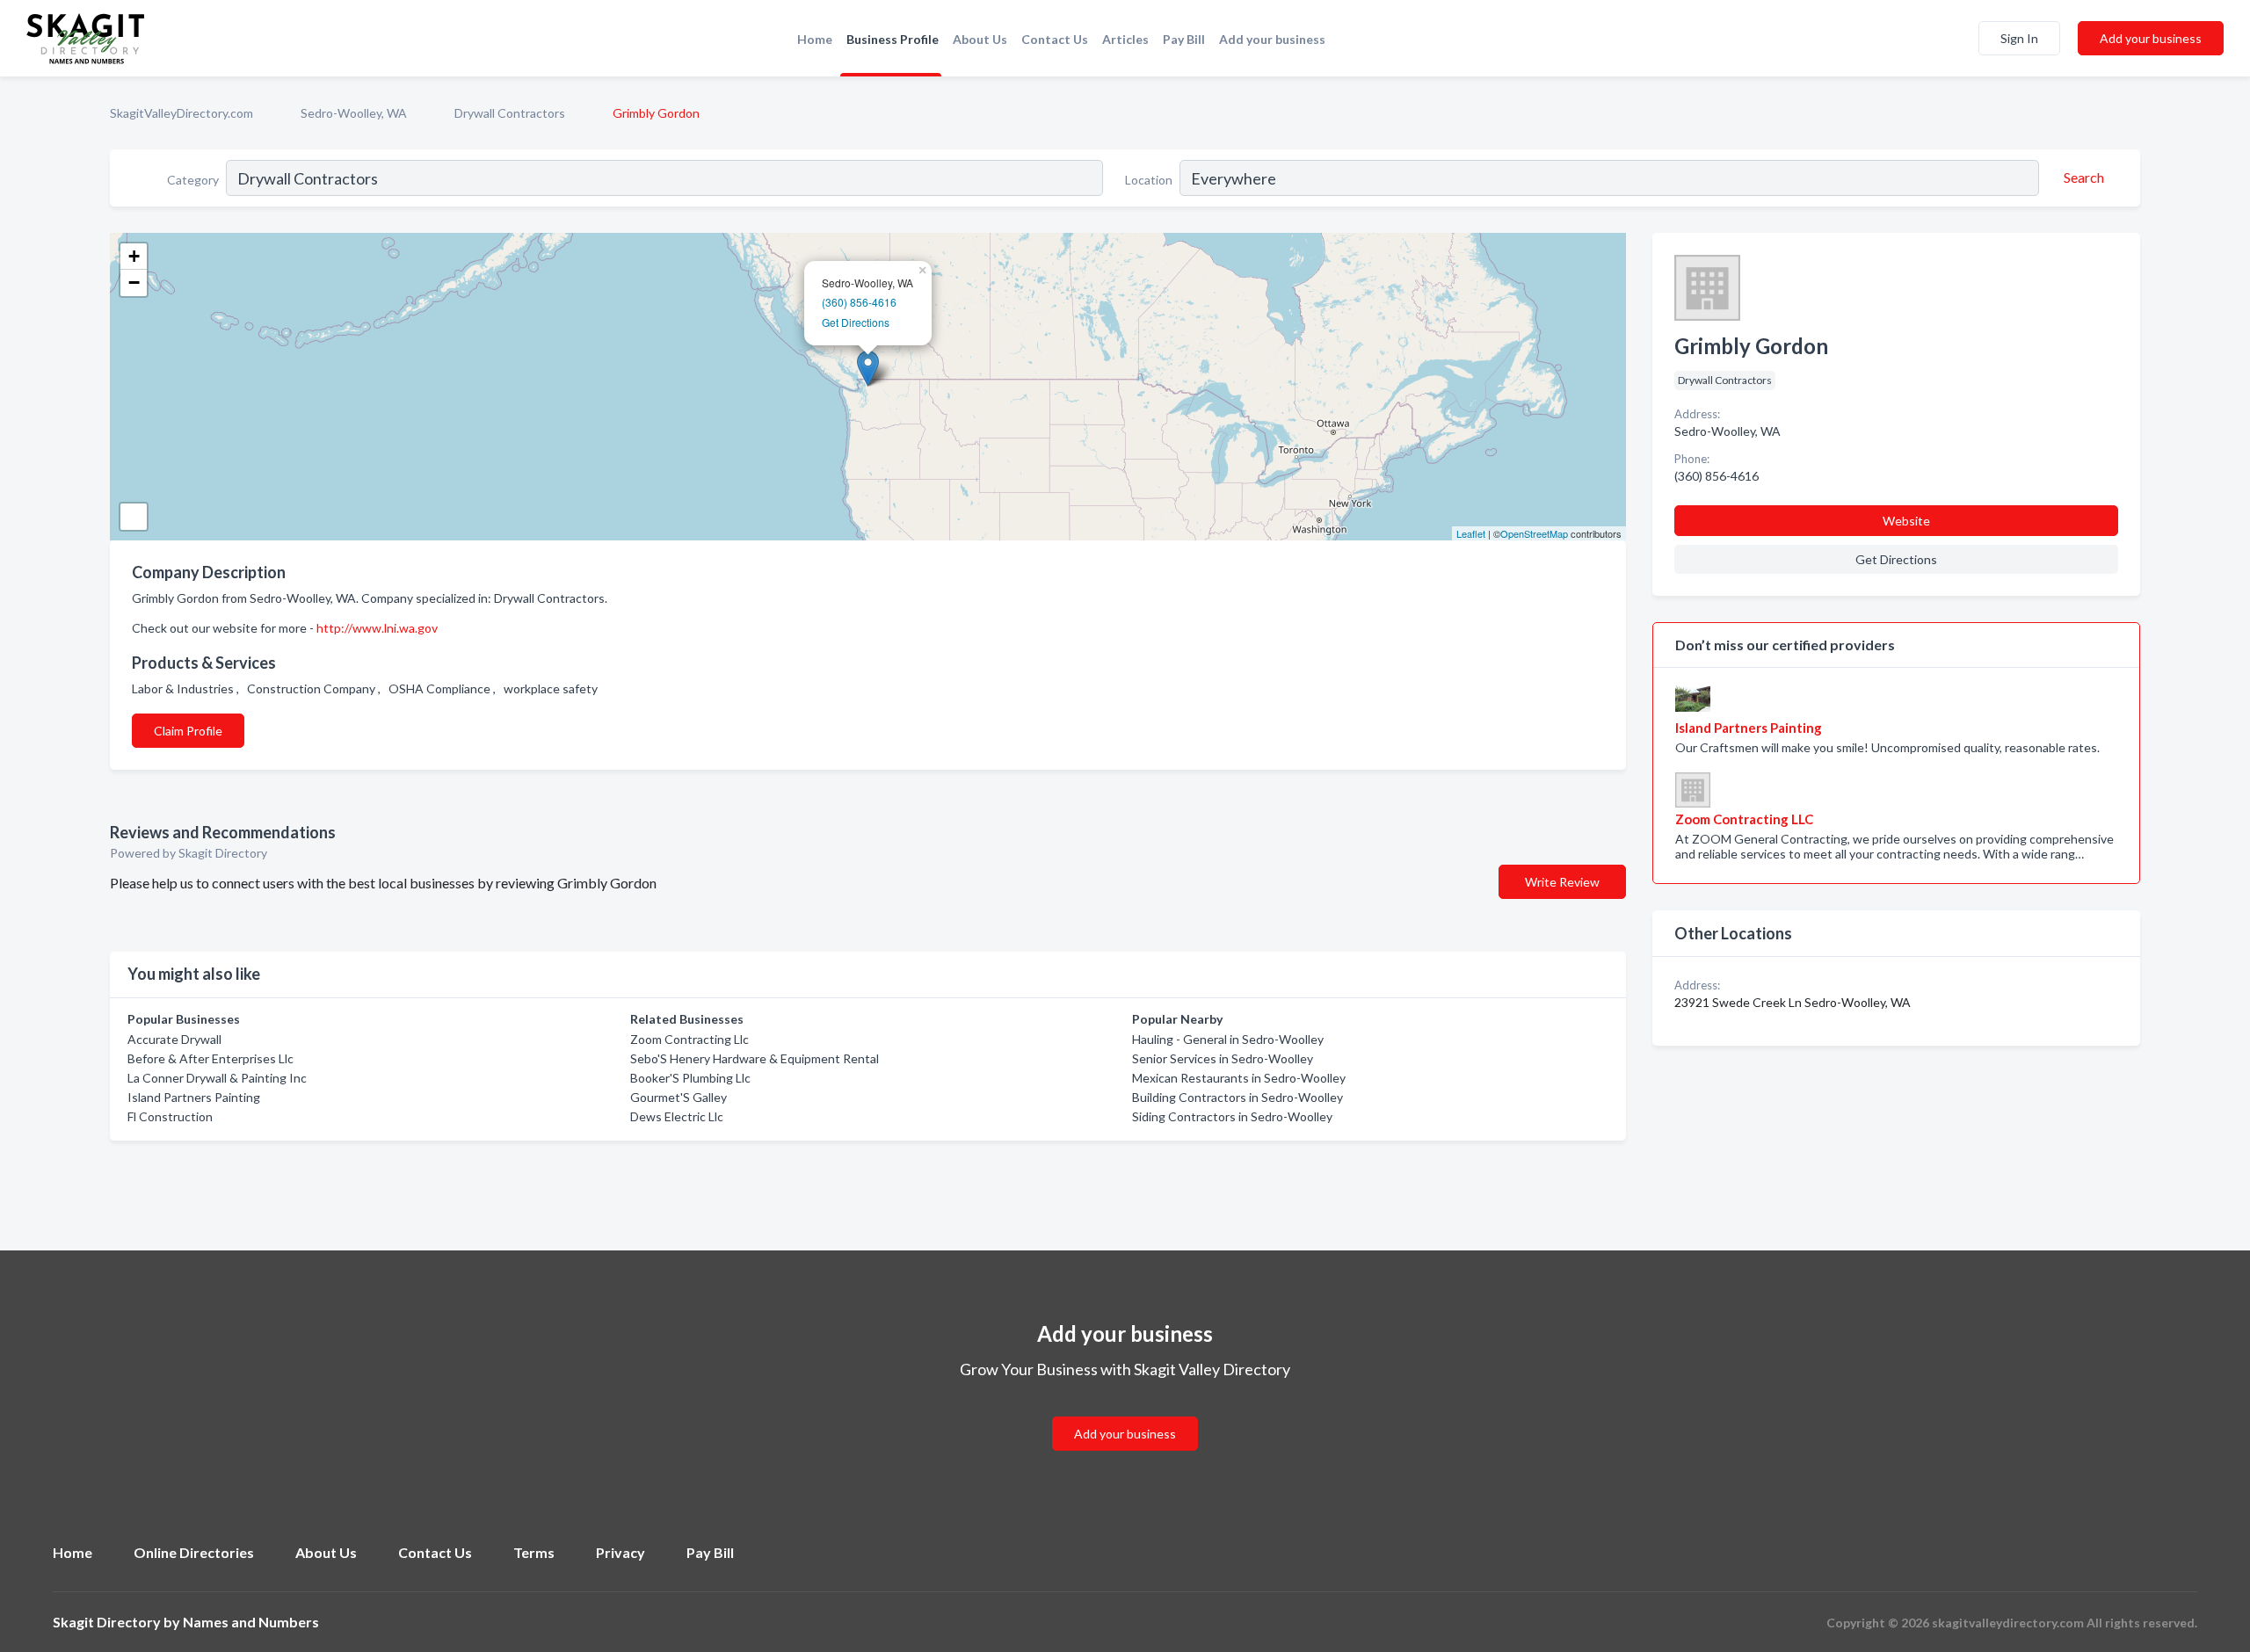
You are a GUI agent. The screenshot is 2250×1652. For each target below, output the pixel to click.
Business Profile (893, 39)
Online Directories (194, 1552)
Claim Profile (188, 731)
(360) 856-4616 (859, 302)
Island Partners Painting (194, 1097)
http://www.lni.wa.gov (377, 628)
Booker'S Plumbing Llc (690, 1078)
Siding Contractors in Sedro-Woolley (1232, 1116)
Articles (1125, 39)
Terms (534, 1552)
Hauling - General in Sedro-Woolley (1228, 1039)
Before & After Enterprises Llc (210, 1058)
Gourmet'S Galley (679, 1097)
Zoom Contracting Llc (690, 1039)
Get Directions (856, 322)
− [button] (134, 283)
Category (193, 180)
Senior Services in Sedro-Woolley (1223, 1058)
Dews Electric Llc (677, 1116)
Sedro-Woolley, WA (354, 113)
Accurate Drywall (174, 1039)
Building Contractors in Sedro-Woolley (1237, 1097)
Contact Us (1055, 39)
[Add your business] (1125, 1413)
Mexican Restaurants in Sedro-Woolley (1239, 1078)
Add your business (1272, 39)
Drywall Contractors (510, 113)
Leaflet (1471, 533)
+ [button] (134, 256)
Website (1906, 521)
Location (1149, 180)
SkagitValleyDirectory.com (181, 113)
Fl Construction (170, 1116)
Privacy (621, 1552)
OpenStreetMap (1534, 533)
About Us (980, 39)
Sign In (2019, 38)
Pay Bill (1184, 39)
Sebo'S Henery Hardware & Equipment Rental (755, 1058)
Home (815, 39)
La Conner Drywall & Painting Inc (217, 1078)
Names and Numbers (251, 1622)
